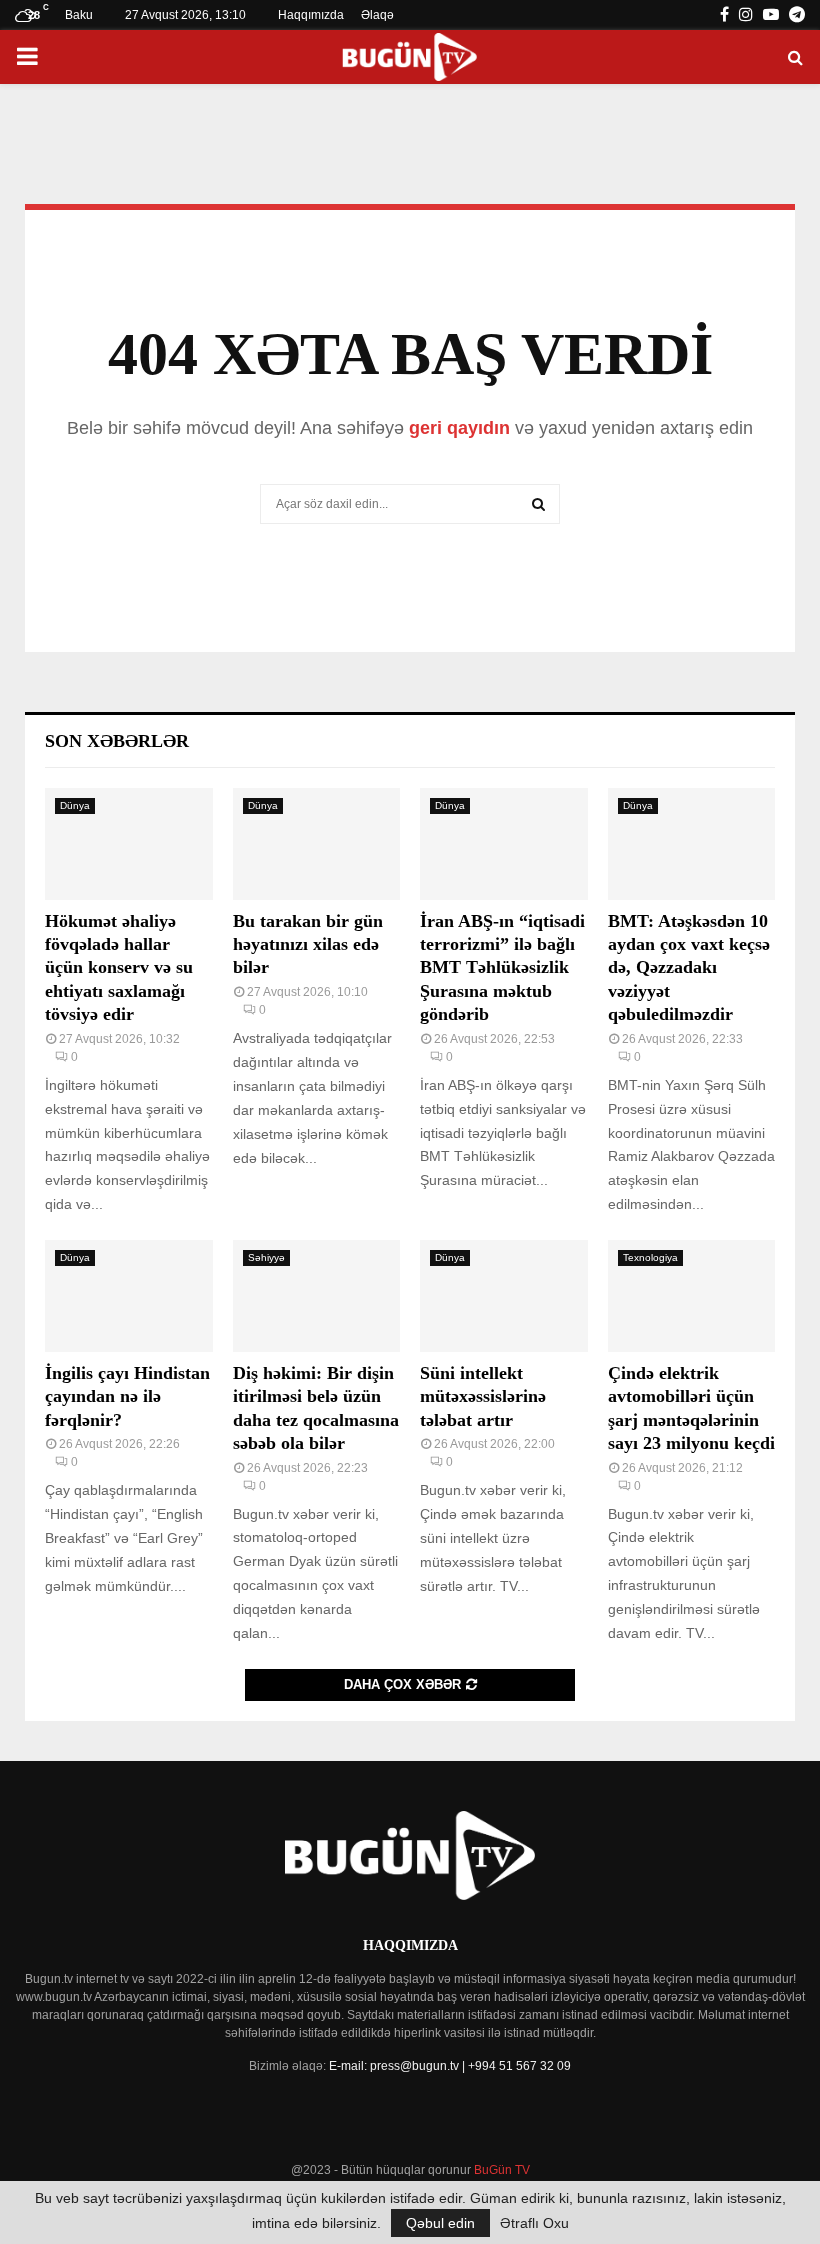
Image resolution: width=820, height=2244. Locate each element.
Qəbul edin (440, 2223)
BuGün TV (502, 2170)
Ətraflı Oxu (534, 2223)
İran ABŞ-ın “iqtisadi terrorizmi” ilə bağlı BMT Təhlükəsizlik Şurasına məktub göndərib (502, 968)
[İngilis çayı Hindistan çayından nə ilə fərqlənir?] (129, 1296)
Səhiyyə (266, 1257)
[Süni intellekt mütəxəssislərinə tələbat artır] (504, 1296)
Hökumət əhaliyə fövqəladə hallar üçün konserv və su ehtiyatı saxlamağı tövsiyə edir (119, 968)
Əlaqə (377, 15)
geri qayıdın (459, 428)
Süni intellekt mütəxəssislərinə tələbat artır (483, 1396)
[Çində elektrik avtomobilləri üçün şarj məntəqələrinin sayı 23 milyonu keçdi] (692, 1296)
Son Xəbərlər (117, 741)
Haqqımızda (311, 15)
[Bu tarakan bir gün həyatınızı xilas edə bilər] (317, 844)
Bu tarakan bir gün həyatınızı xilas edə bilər (308, 944)
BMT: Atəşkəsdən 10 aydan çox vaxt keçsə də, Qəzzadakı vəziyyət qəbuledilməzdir (689, 968)
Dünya (75, 805)
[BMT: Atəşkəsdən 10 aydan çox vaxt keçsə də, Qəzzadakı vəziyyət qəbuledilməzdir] (692, 844)
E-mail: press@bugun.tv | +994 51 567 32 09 (450, 2066)
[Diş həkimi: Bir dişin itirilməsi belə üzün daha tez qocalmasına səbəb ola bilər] (317, 1296)
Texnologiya (650, 1257)
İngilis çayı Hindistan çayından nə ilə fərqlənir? (127, 1396)
